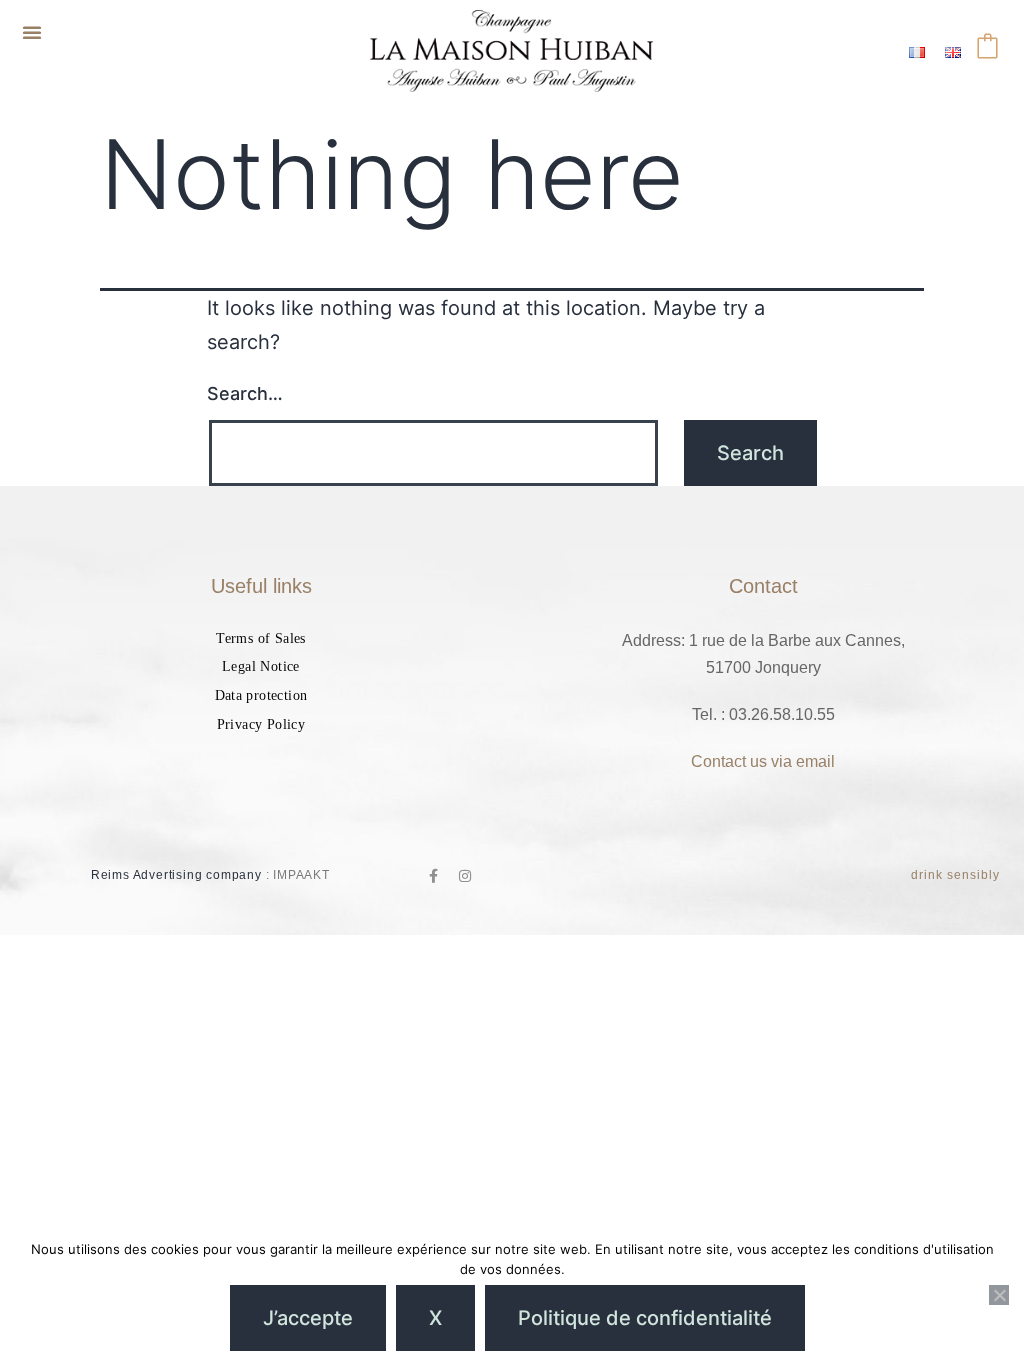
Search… (245, 393)
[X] (999, 1295)
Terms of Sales (261, 638)
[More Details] (992, 51)
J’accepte (308, 1318)
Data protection (261, 695)
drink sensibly (955, 875)
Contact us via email (763, 761)
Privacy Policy (261, 724)
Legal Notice (261, 666)
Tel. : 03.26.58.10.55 (763, 714)
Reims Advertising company (176, 875)
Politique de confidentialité (645, 1318)
